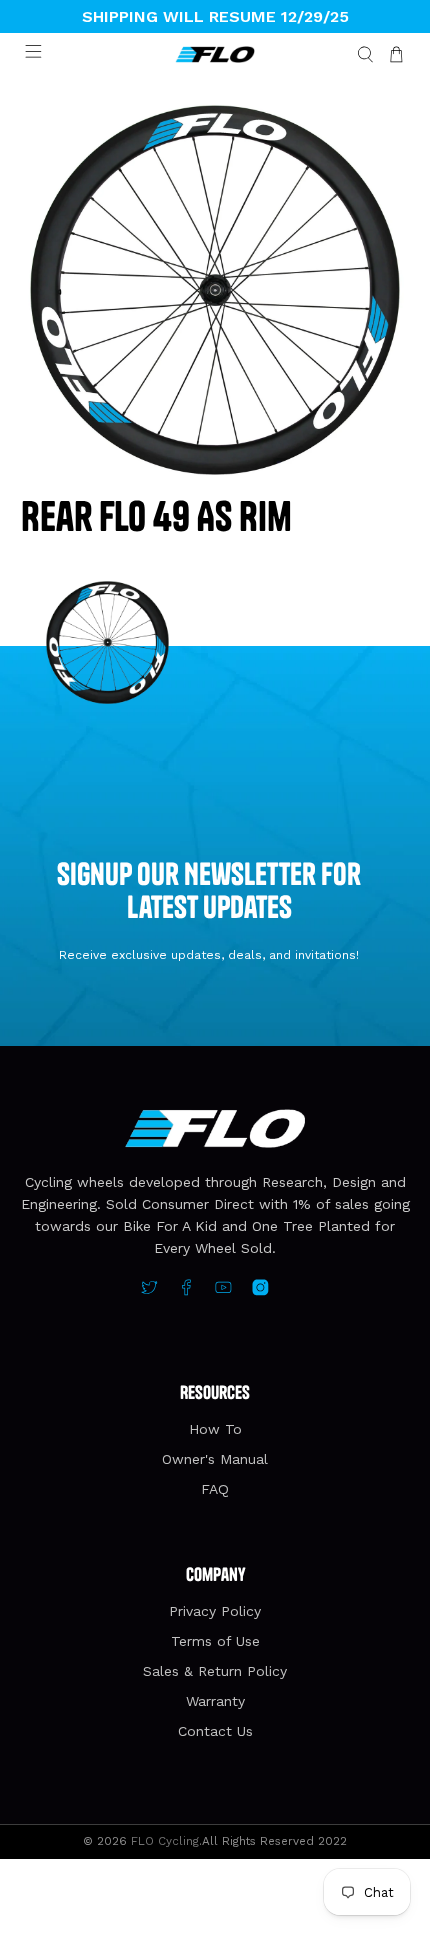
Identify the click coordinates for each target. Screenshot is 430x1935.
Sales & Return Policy (215, 1671)
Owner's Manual (215, 1459)
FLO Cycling (165, 1841)
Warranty (215, 1701)
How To (215, 1429)
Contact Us (215, 1731)
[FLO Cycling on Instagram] (260, 1291)
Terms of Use (215, 1641)
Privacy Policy (215, 1611)
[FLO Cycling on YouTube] (223, 1291)
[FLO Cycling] (215, 55)
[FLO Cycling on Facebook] (186, 1291)
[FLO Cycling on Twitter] (149, 1291)
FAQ (215, 1489)
